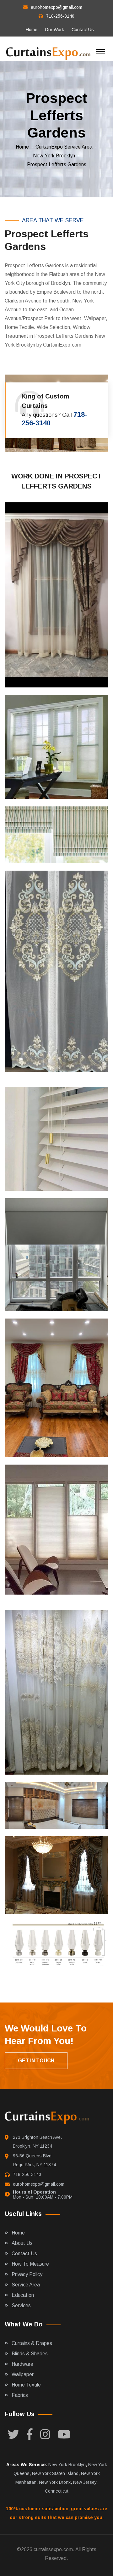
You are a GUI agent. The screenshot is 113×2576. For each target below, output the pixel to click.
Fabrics (20, 2395)
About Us (22, 2243)
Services (21, 2305)
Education (23, 2295)
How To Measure (30, 2264)
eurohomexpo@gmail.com (56, 7)
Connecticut (57, 2491)
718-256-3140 (60, 16)
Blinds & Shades (30, 2354)
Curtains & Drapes (32, 2343)
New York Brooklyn (54, 156)
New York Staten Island (55, 2473)
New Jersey (85, 2482)
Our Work (54, 30)
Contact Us (83, 30)
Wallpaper (23, 2374)
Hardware (22, 2364)
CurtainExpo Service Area (64, 147)
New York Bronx (55, 2482)
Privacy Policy (27, 2274)
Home (32, 30)
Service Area (26, 2285)
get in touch (36, 2061)
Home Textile (26, 2385)
